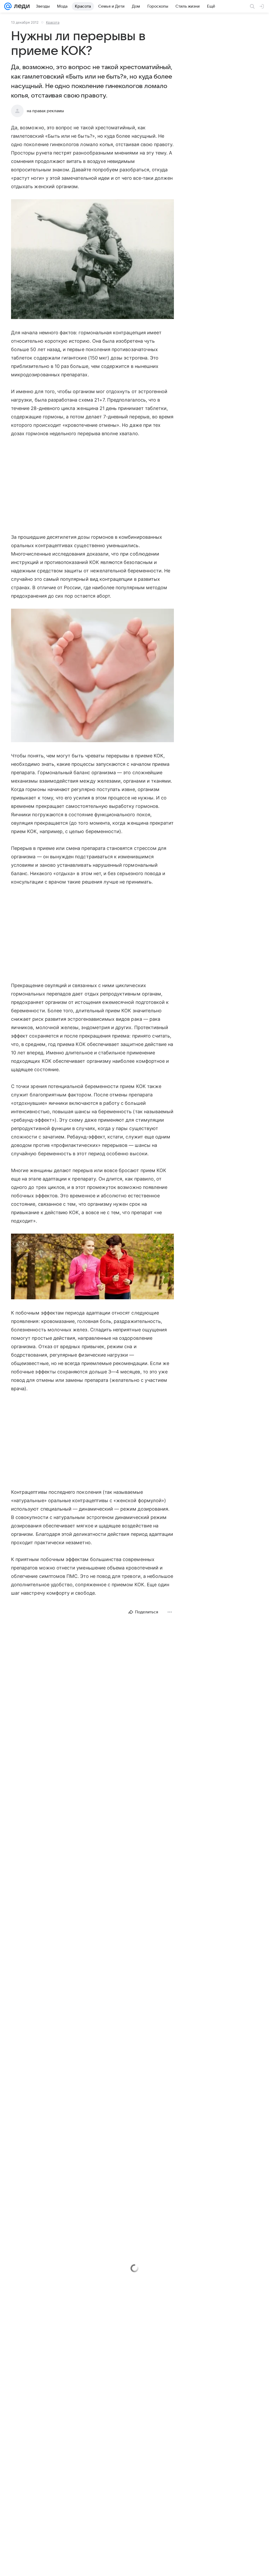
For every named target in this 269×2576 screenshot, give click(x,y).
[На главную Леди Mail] (21, 6)
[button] (92, 260)
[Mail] (8, 6)
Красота (53, 22)
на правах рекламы (45, 111)
